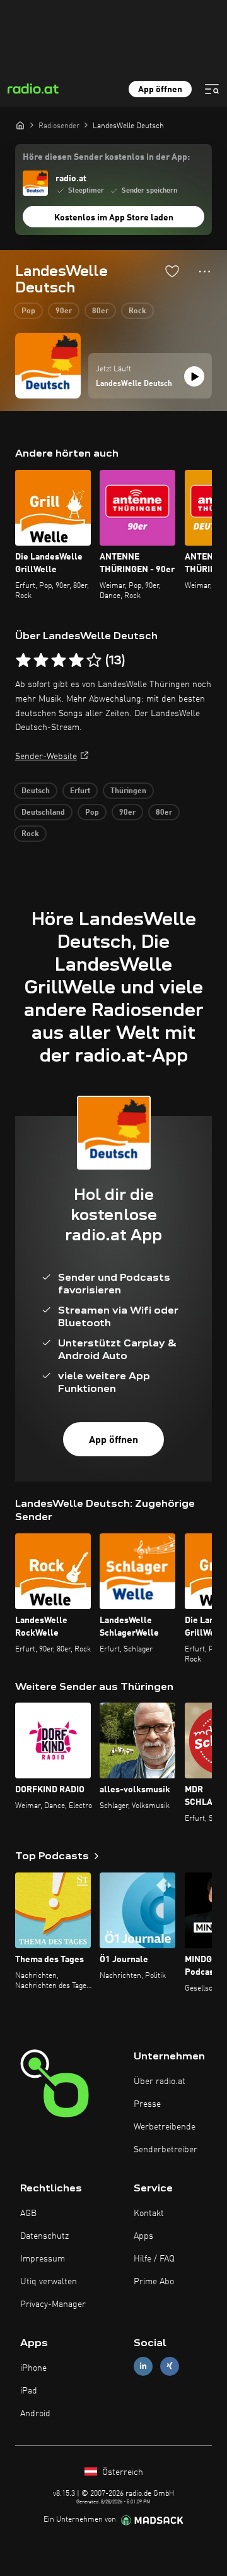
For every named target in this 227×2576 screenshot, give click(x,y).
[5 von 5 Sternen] (94, 661)
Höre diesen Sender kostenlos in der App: (106, 157)
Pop (28, 311)
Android (35, 2414)
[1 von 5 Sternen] (23, 661)
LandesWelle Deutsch (134, 384)
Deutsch (36, 791)
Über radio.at (160, 2082)
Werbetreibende (165, 2127)
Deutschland (43, 813)
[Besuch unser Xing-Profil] (170, 2366)
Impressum (43, 2259)
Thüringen (128, 791)
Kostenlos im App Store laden (114, 218)
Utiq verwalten (49, 2282)
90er (64, 311)
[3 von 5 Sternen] (59, 661)
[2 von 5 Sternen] (41, 661)
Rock (137, 311)
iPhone (33, 2368)
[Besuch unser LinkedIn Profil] (143, 2366)
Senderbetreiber (166, 2150)
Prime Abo (154, 2282)
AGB (28, 2214)
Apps (143, 2236)
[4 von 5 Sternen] (76, 661)
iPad (29, 2391)
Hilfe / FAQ (154, 2259)
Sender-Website (46, 757)
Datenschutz (44, 2236)
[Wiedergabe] (194, 376)
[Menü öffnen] (212, 89)
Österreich (121, 2472)
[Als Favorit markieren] (172, 271)
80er (100, 311)
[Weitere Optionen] (205, 272)
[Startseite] (20, 125)
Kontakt (149, 2214)
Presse (147, 2104)
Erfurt (80, 791)
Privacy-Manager (53, 2304)
